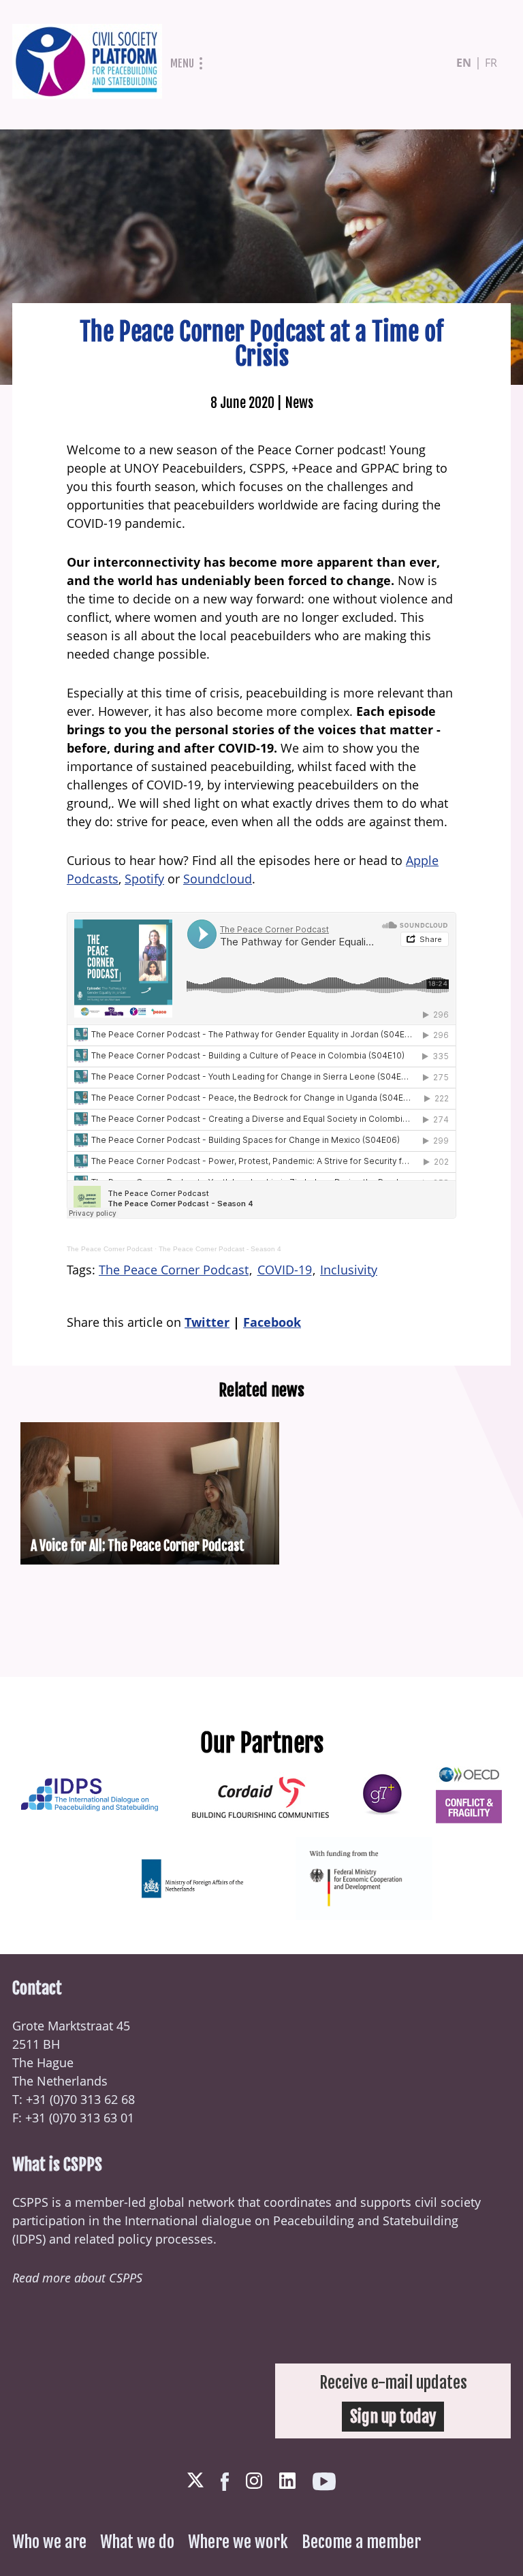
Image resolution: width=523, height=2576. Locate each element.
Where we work (238, 2542)
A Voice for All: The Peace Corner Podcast (138, 1546)
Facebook (272, 1322)
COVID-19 (285, 1270)
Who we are (49, 2542)
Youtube (324, 2482)
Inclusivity (349, 1270)
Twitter (207, 1322)
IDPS (29, 2239)
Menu (182, 63)
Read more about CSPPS (77, 2278)
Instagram (254, 2481)
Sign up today (393, 2417)
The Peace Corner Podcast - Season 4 (220, 1249)
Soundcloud (218, 879)
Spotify (144, 879)
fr (491, 63)
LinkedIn (287, 2481)
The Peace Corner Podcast (110, 1249)
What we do (137, 2542)
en (464, 63)
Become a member (361, 2542)
